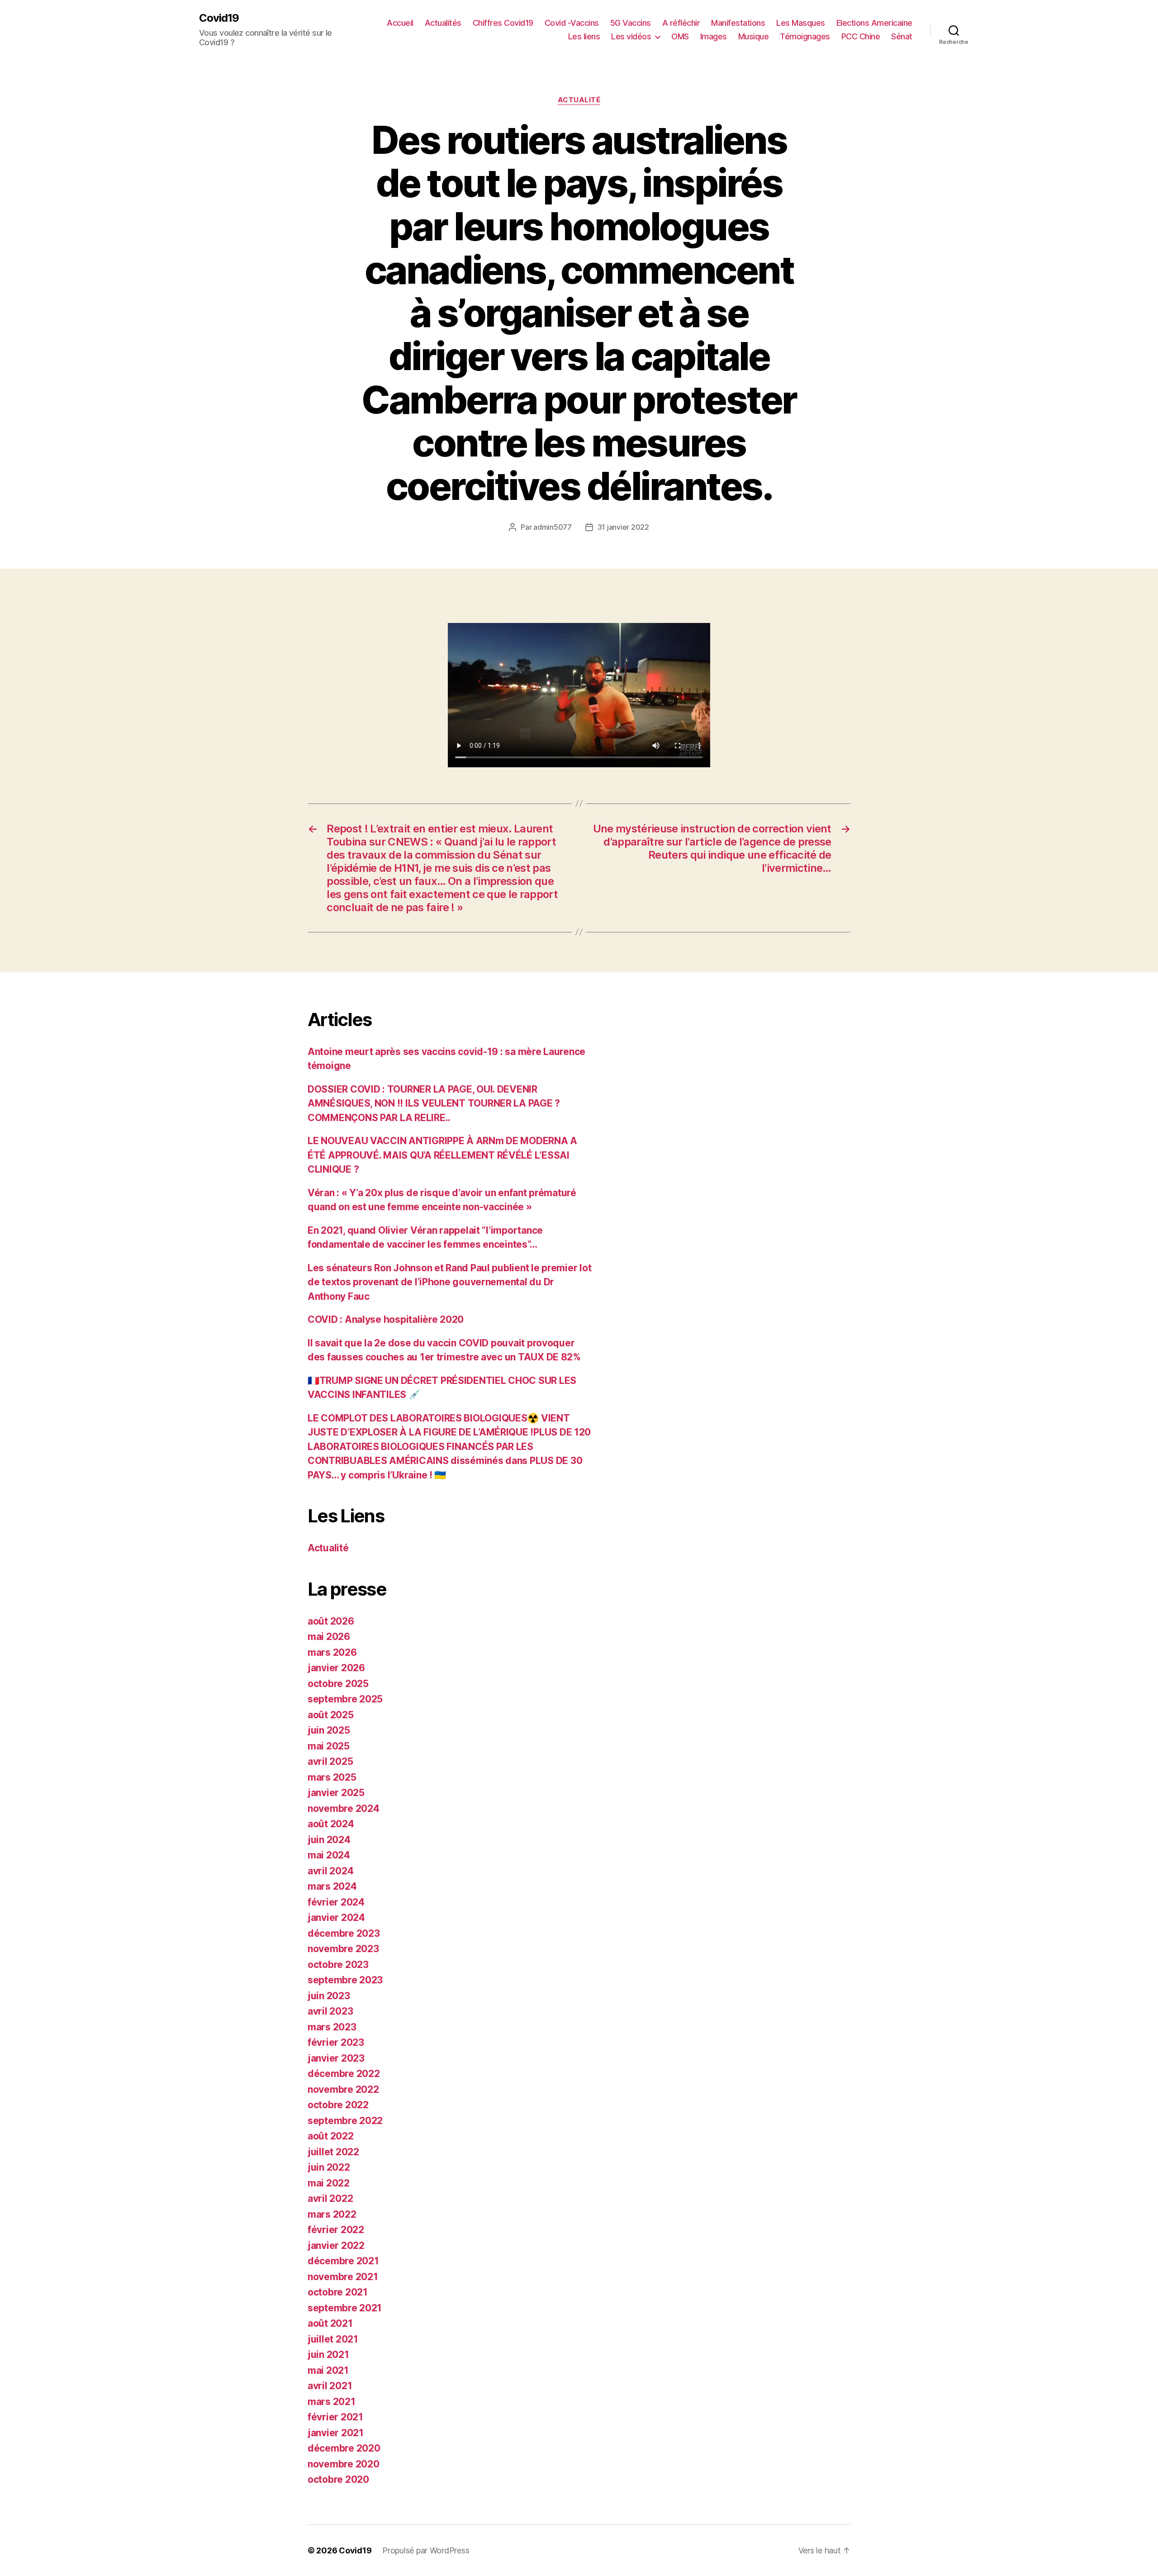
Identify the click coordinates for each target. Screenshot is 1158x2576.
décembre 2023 (344, 1933)
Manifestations (738, 23)
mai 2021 (328, 2370)
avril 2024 (330, 1871)
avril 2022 (330, 2198)
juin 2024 (329, 1840)
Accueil (400, 23)
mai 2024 (329, 1855)
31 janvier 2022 (623, 527)
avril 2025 (330, 1761)
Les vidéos (631, 36)
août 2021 (330, 2323)
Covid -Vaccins (572, 23)
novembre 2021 (343, 2277)
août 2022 (331, 2136)
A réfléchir (681, 23)
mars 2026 (332, 1652)
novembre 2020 (344, 2464)
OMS (680, 36)
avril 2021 (330, 2386)
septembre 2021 (345, 2308)
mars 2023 (332, 2027)
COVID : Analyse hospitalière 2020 (386, 1319)
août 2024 (331, 1824)
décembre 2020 (344, 2448)
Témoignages (805, 36)
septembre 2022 (345, 2121)
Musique (754, 36)
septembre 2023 (345, 1980)
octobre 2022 (338, 2105)
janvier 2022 (336, 2246)
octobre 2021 (338, 2292)
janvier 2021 (336, 2433)
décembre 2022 (344, 2074)
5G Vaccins (631, 23)
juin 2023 (329, 1996)
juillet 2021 (333, 2339)
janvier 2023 (336, 2058)
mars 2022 (332, 2214)
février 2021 (335, 2417)
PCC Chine (861, 36)
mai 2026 (329, 1637)
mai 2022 (329, 2183)
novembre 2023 (343, 1949)
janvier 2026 (336, 1668)
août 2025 (331, 1715)
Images (714, 36)
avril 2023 (330, 2011)
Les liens (584, 36)
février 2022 (336, 2230)
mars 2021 (332, 2402)
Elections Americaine (874, 23)
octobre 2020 (338, 2479)
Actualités (443, 23)
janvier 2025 (336, 1793)
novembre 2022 (343, 2089)
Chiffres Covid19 (503, 23)
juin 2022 (329, 2167)
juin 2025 (329, 1730)
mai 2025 (329, 1746)
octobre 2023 (338, 1965)
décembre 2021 (343, 2261)
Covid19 (219, 18)
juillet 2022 (333, 2152)
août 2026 (331, 1621)
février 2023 (336, 2042)
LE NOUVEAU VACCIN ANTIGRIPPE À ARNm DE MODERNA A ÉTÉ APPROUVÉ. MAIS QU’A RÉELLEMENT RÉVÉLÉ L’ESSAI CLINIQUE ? (442, 1155)
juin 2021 (328, 2355)
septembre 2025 (345, 1699)
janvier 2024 (336, 1918)
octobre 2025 (338, 1684)
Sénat (902, 36)
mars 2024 (332, 1886)
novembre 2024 (344, 1808)
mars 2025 (332, 1777)
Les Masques (801, 23)
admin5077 (553, 527)
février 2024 (336, 1902)
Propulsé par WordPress (426, 2550)
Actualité (579, 100)
